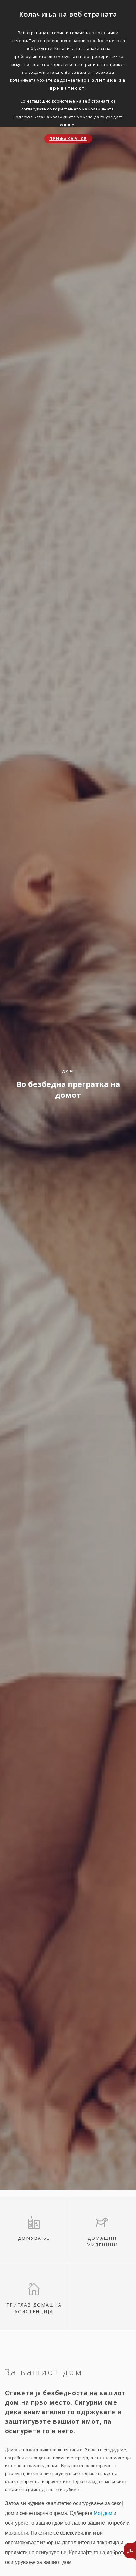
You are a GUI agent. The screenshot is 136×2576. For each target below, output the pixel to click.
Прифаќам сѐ (68, 139)
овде (68, 125)
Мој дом (103, 2513)
